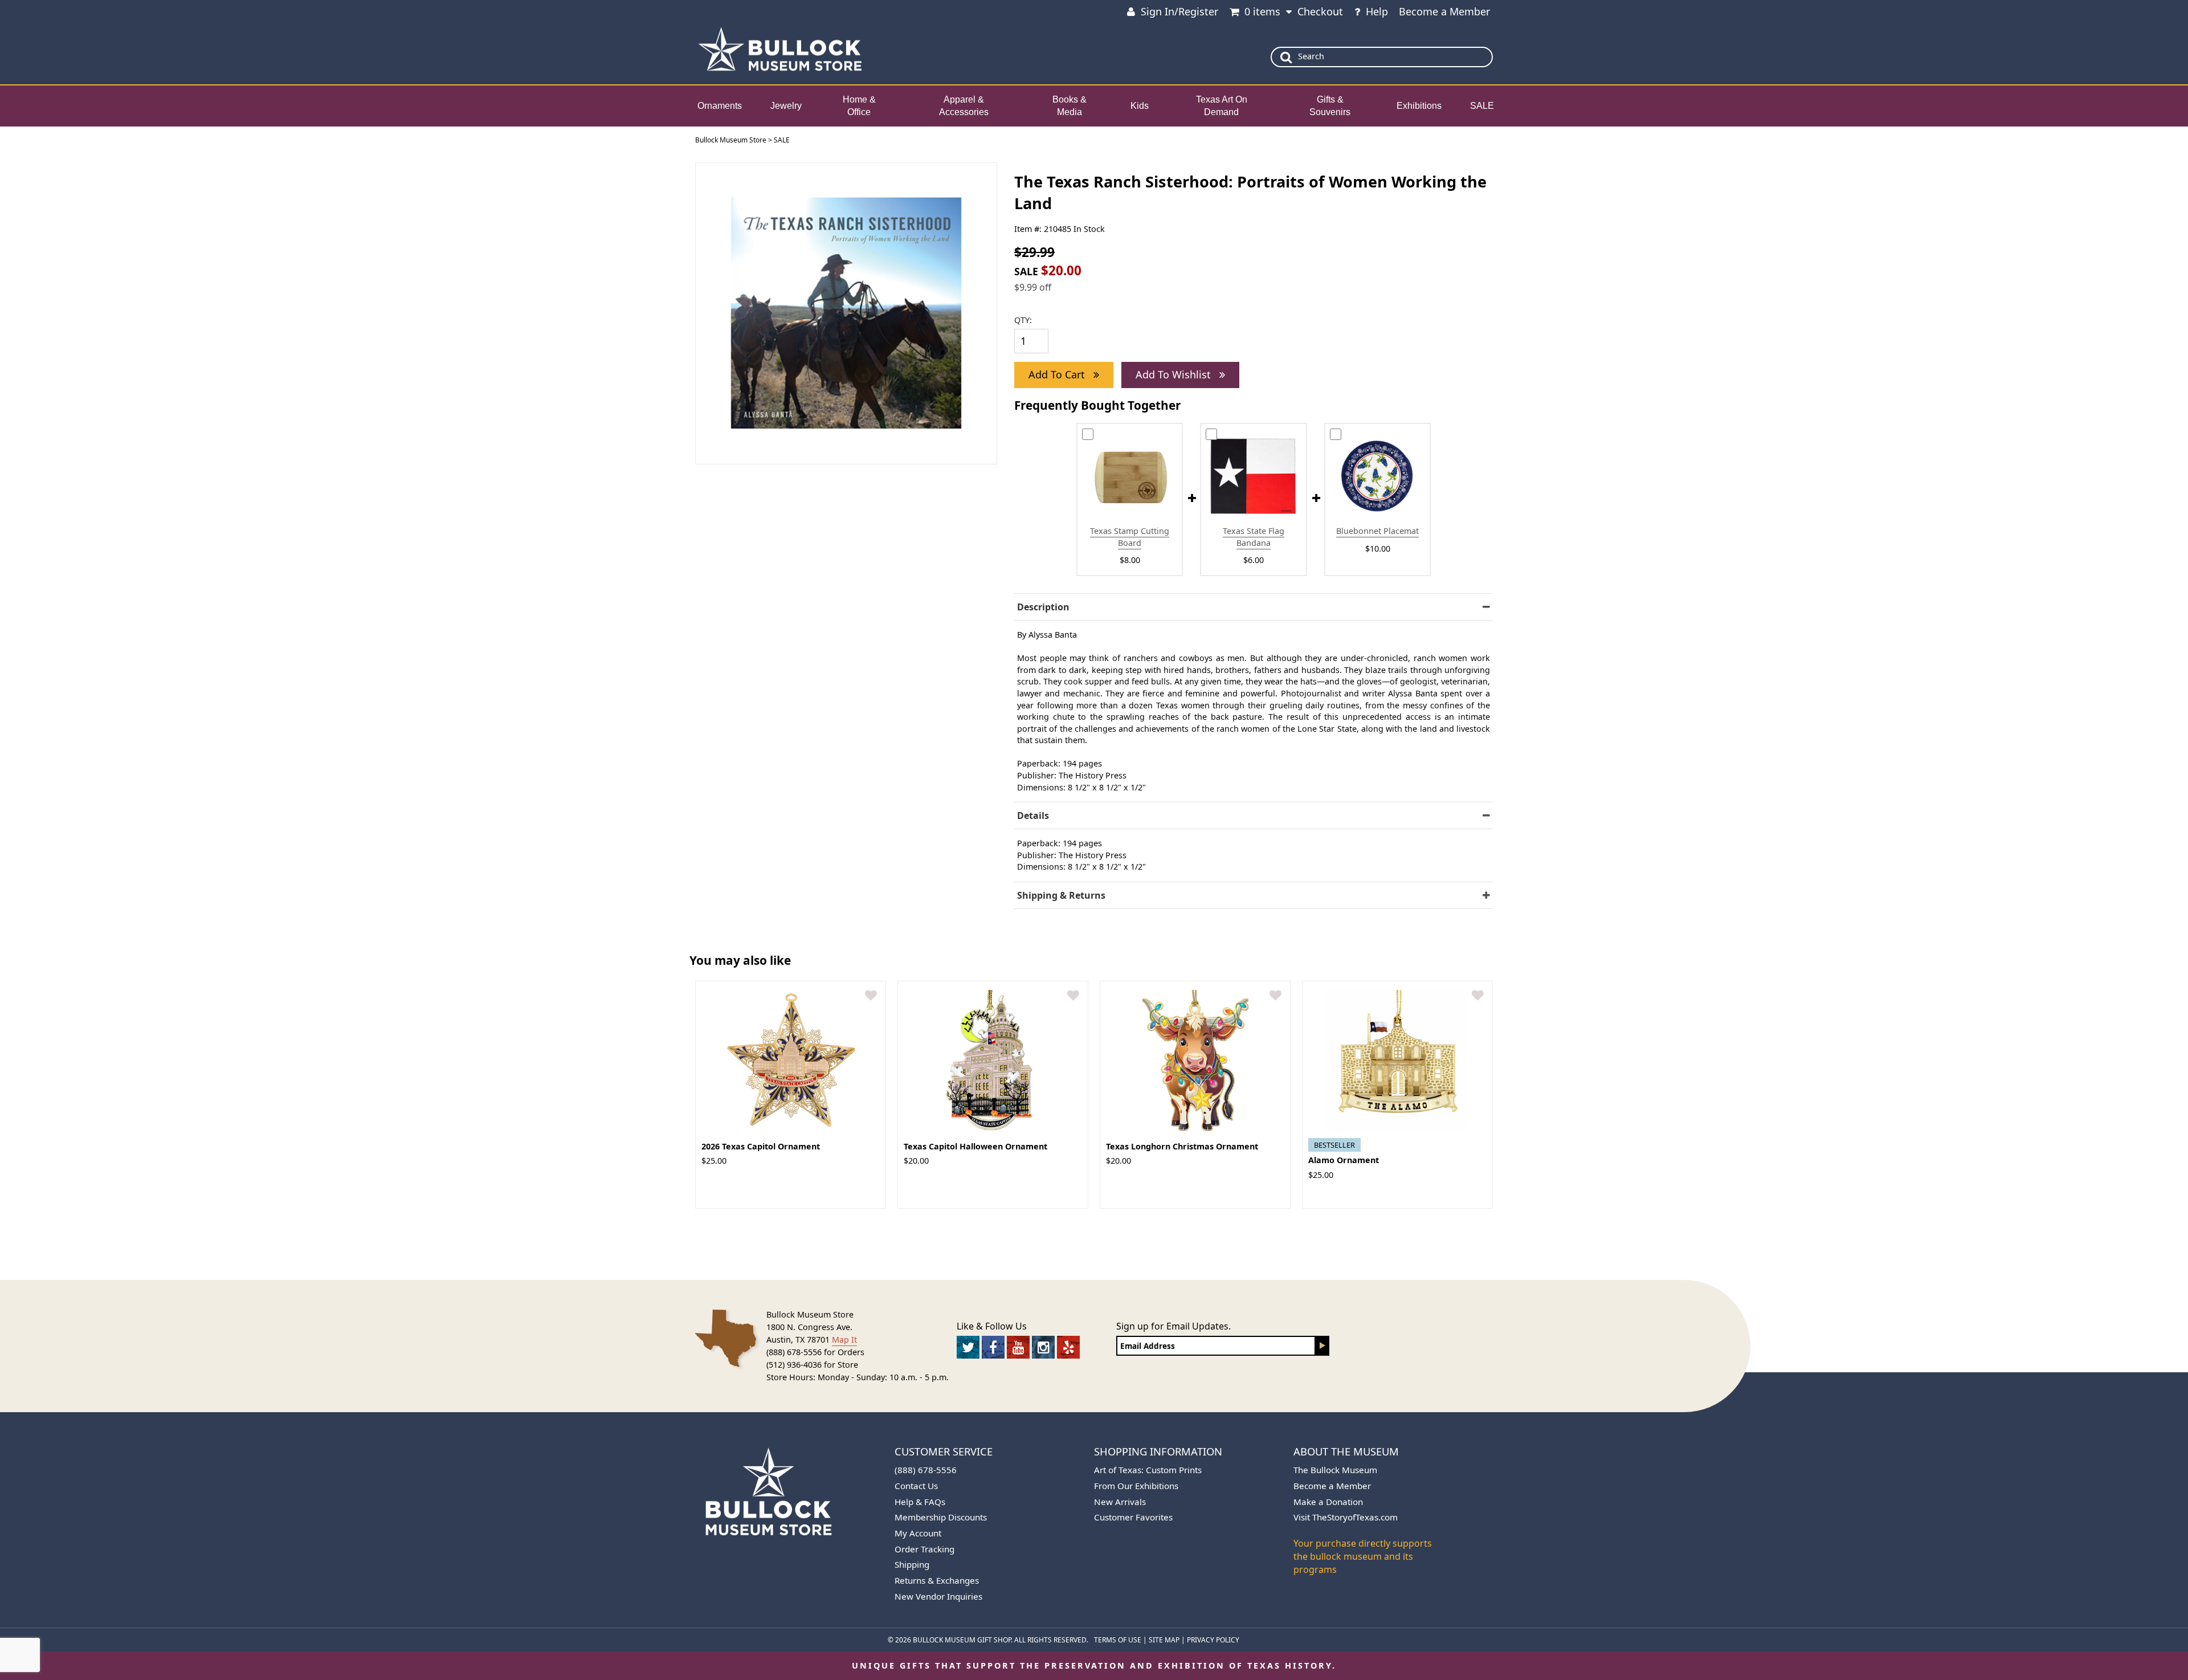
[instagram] (1043, 1347)
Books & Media (1069, 106)
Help (1377, 11)
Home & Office (859, 106)
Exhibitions (1419, 106)
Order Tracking (924, 1549)
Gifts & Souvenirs (1330, 106)
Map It (844, 1339)
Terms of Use (1118, 1640)
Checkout (1320, 11)
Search (1311, 56)
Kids (1140, 106)
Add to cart (1058, 374)
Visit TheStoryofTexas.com (1346, 1517)
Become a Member (1444, 11)
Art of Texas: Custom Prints (1148, 1470)
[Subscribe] (1322, 1346)
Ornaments (720, 106)
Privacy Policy (1213, 1640)
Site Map (1164, 1640)
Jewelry (786, 106)
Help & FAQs (920, 1502)
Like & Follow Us (992, 1326)
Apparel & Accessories (964, 106)
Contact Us (916, 1486)
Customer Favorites (1133, 1517)
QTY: (1023, 320)
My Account (918, 1533)
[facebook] (993, 1347)
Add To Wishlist (1175, 374)
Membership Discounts (941, 1517)
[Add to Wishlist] (871, 996)
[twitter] (968, 1347)
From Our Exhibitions (1136, 1486)
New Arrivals (1120, 1502)
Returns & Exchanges (937, 1580)
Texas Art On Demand (1222, 106)
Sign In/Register (1179, 11)
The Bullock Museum (1335, 1470)
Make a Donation (1328, 1502)
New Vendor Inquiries (938, 1596)
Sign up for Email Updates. (1173, 1326)
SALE (1482, 106)
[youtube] (1018, 1347)
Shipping (912, 1564)
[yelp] (1068, 1347)
